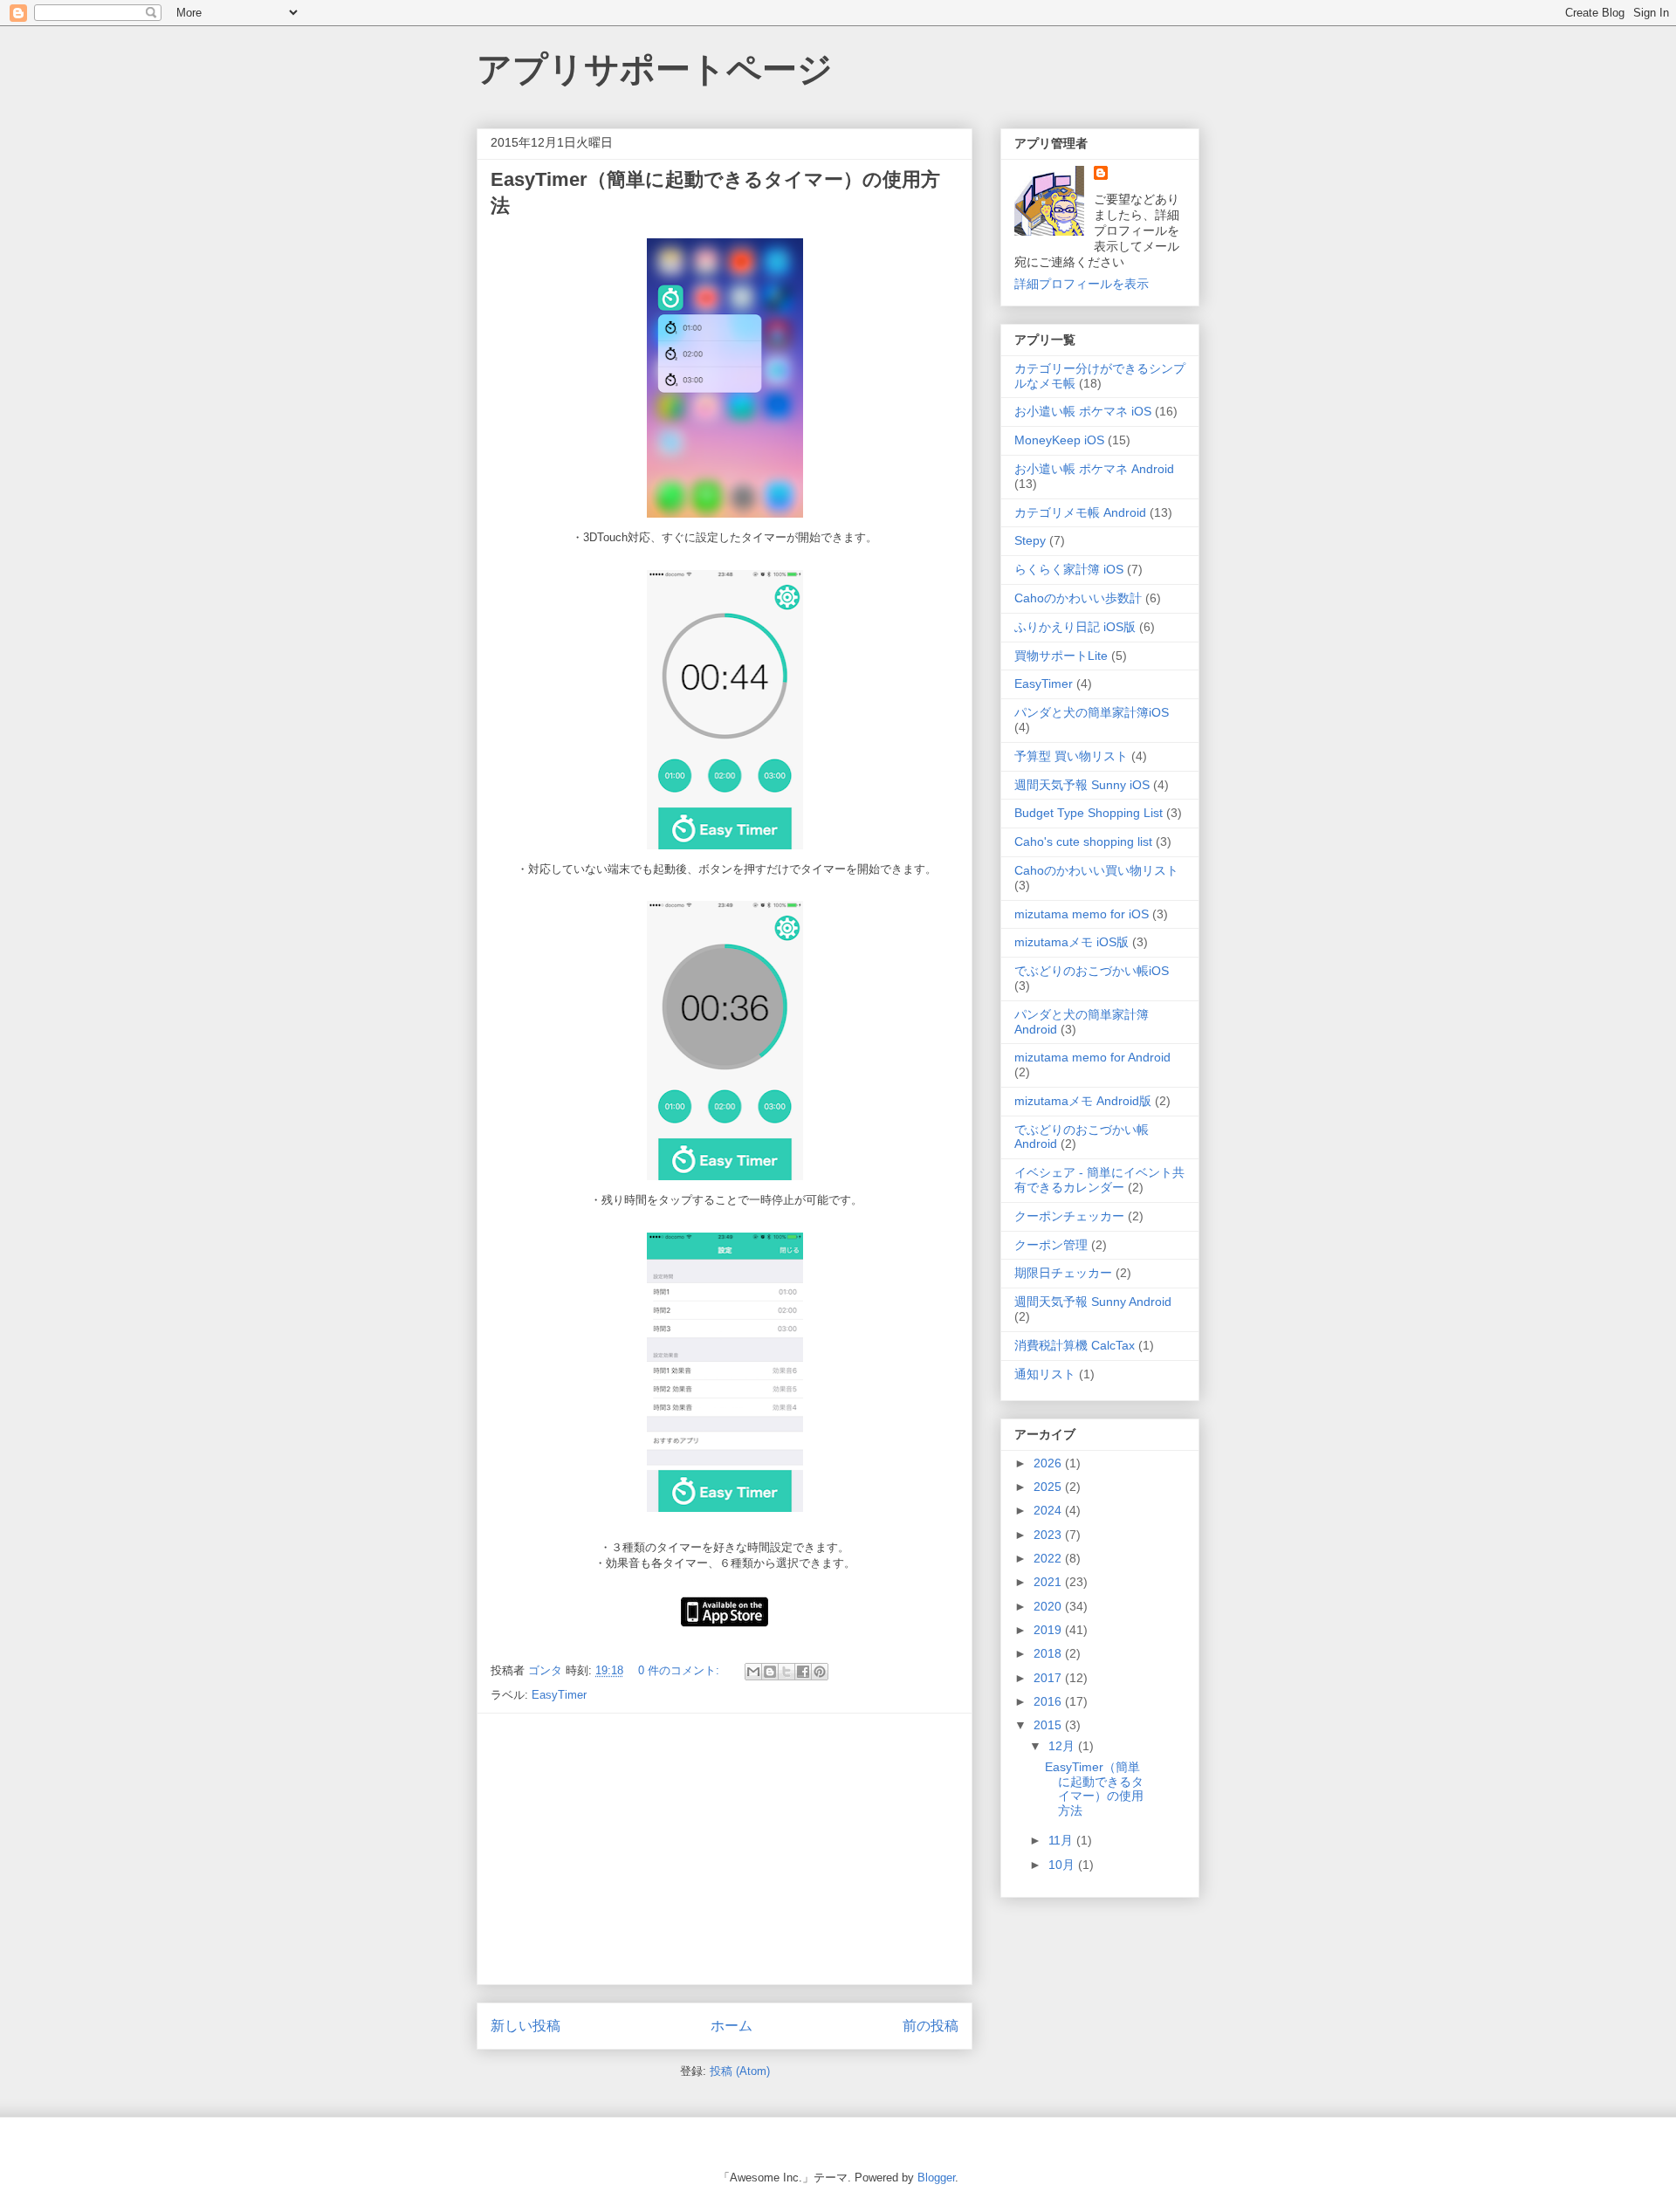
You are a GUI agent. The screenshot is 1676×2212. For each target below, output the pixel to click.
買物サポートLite (1061, 656)
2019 (1049, 1630)
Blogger (936, 2178)
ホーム (732, 2026)
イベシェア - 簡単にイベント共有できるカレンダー (1099, 1180)
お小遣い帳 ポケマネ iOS (1083, 411)
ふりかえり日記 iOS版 (1075, 627)
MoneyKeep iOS (1059, 440)
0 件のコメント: (680, 1670)
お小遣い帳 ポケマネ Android (1094, 469)
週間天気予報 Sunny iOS (1082, 785)
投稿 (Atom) (740, 2071)
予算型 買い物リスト (1071, 756)
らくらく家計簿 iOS (1069, 569)
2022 (1049, 1558)
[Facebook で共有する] (803, 1672)
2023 (1049, 1535)
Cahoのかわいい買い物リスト (1096, 870)
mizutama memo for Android (1092, 1057)
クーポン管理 (1051, 1245)
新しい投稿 (525, 2026)
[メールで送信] (753, 1672)
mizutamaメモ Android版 (1083, 1101)
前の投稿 (931, 2026)
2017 (1049, 1678)
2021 (1049, 1582)
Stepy (1030, 540)
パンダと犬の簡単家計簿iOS (1092, 712)
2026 (1049, 1463)
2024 (1049, 1510)
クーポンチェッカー (1069, 1216)
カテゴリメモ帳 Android (1080, 512)
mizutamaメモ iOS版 (1072, 942)
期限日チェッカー (1063, 1273)
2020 (1049, 1606)
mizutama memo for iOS (1082, 914)
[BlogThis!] (770, 1672)
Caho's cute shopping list (1083, 842)
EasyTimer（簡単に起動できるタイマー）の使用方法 (1094, 1789)
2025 (1049, 1487)
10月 (1063, 1865)
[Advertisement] (725, 1849)
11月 (1062, 1840)
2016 (1049, 1701)
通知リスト (1045, 1374)
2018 (1049, 1653)
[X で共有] (786, 1672)
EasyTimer (559, 1695)
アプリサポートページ (655, 69)
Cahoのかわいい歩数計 (1078, 598)
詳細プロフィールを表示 (1082, 284)
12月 (1063, 1746)
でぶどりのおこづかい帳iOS (1092, 971)
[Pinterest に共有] (820, 1672)
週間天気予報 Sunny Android (1093, 1302)
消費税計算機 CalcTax (1075, 1345)
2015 (1049, 1725)
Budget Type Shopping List (1089, 813)
